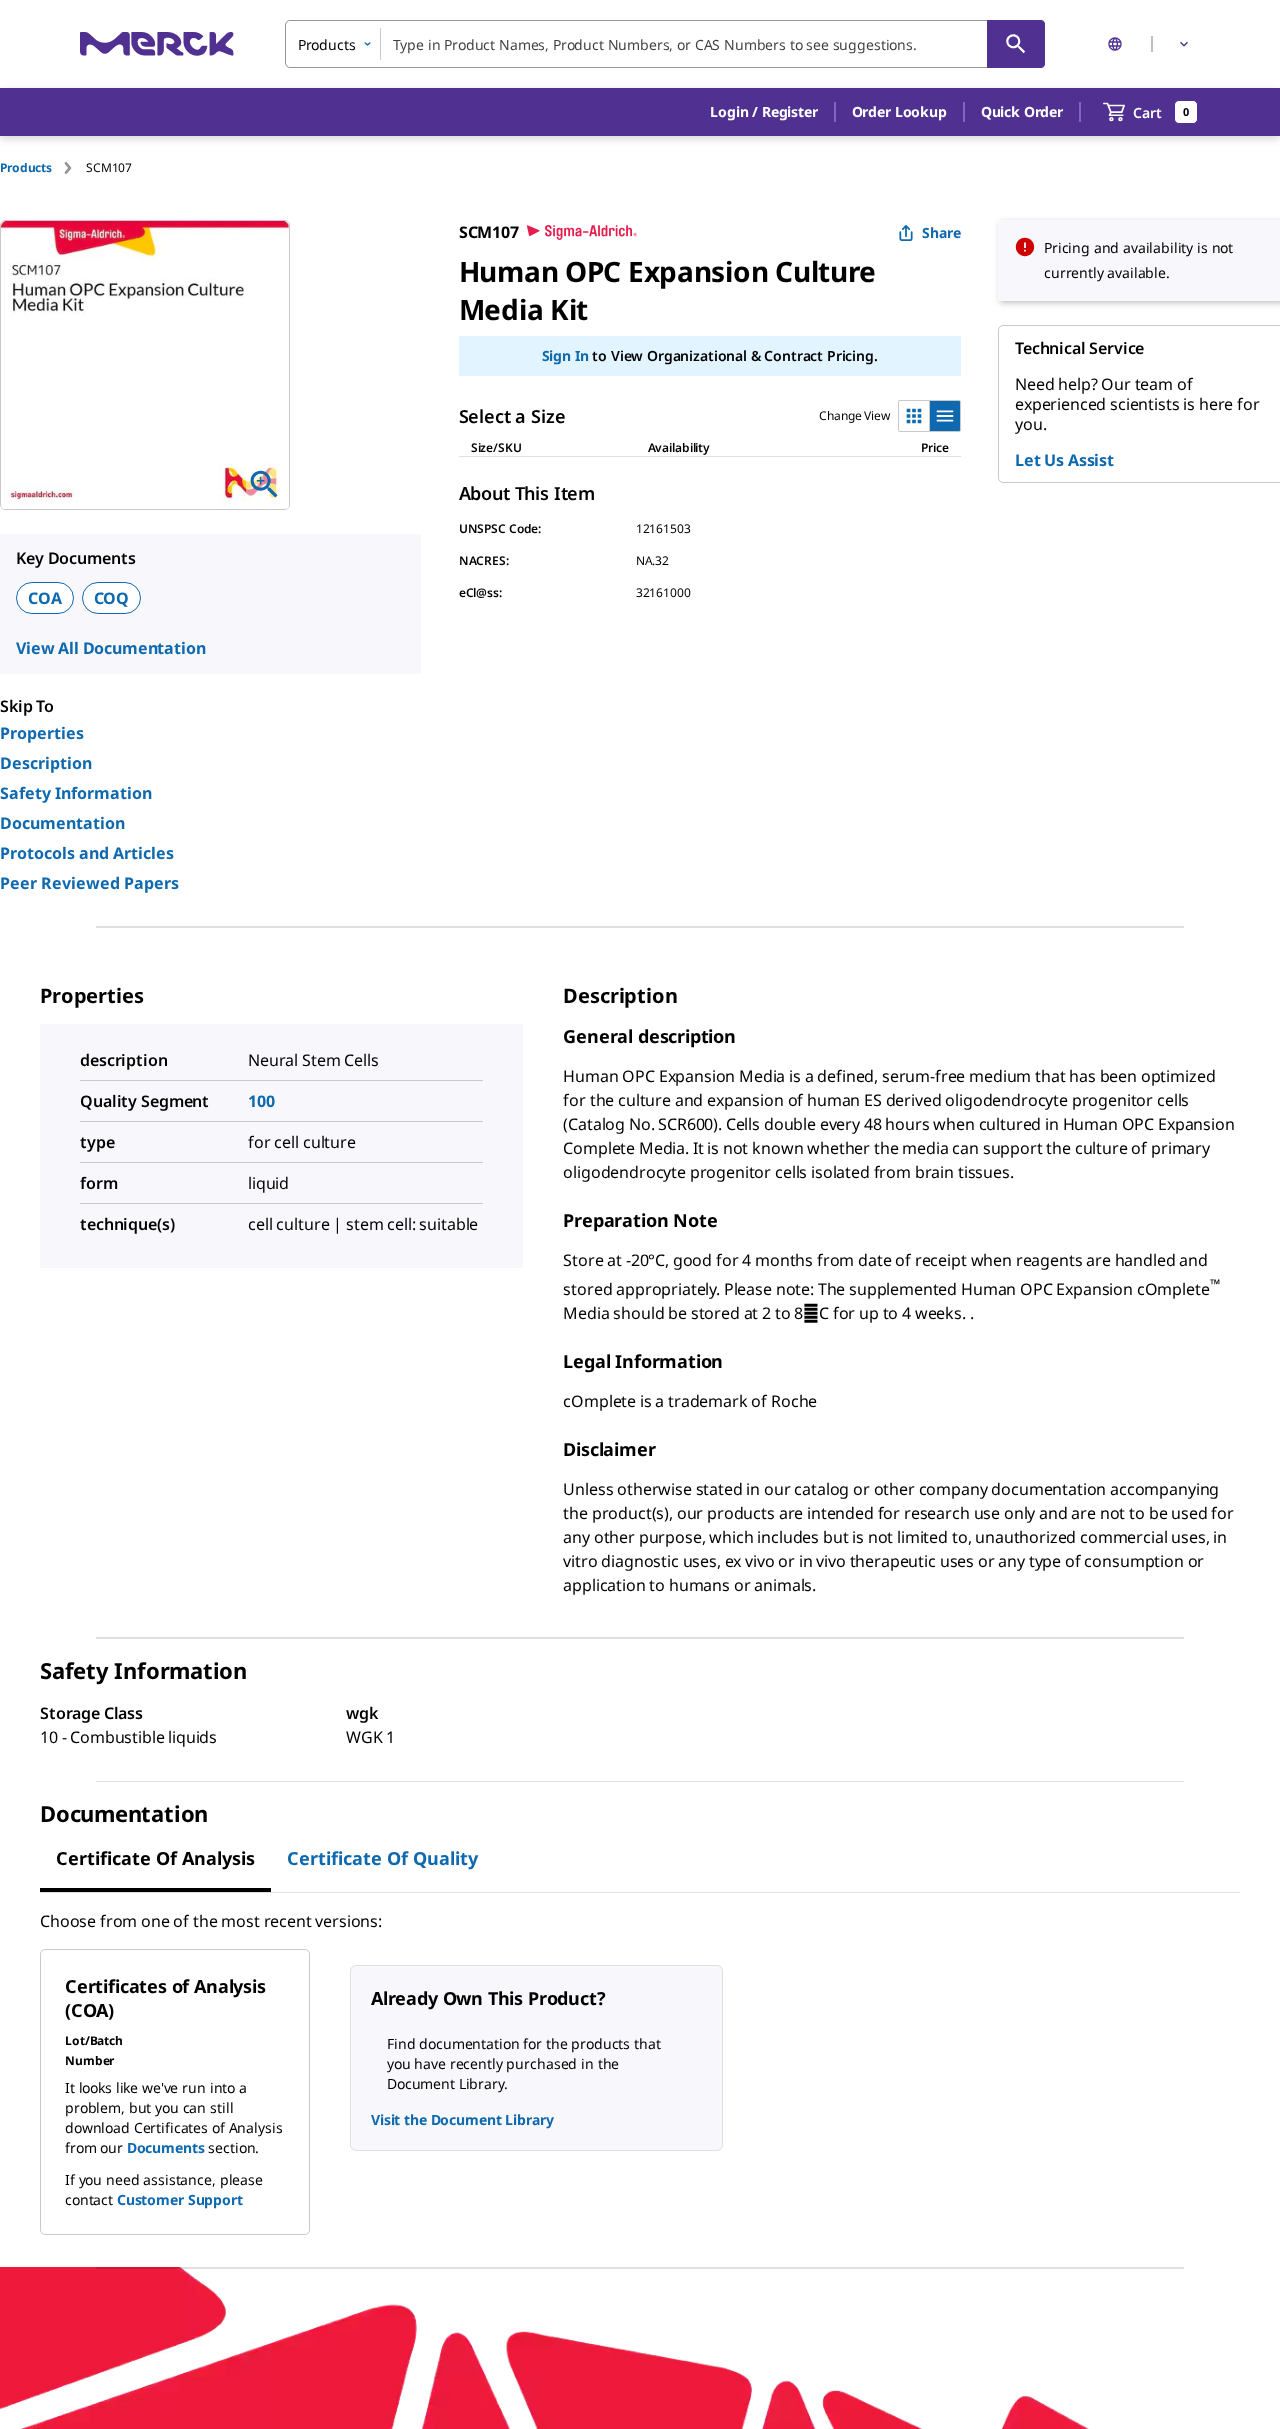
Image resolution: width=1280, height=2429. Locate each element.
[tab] (43, 167)
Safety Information (76, 793)
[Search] (1016, 44)
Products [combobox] (327, 44)
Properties (42, 733)
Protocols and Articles (87, 853)
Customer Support (180, 2199)
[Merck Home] (157, 43)
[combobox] (665, 44)
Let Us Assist (1064, 460)
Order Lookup (899, 111)
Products (26, 167)
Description (46, 763)
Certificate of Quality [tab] (382, 1858)
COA (45, 598)
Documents (166, 2147)
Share (941, 232)
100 (261, 1101)
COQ (112, 598)
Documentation (62, 823)
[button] (763, 112)
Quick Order (1022, 111)
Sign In (565, 355)
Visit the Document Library (462, 2119)
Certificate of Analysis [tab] (155, 1858)
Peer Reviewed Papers (89, 883)
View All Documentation (110, 648)
